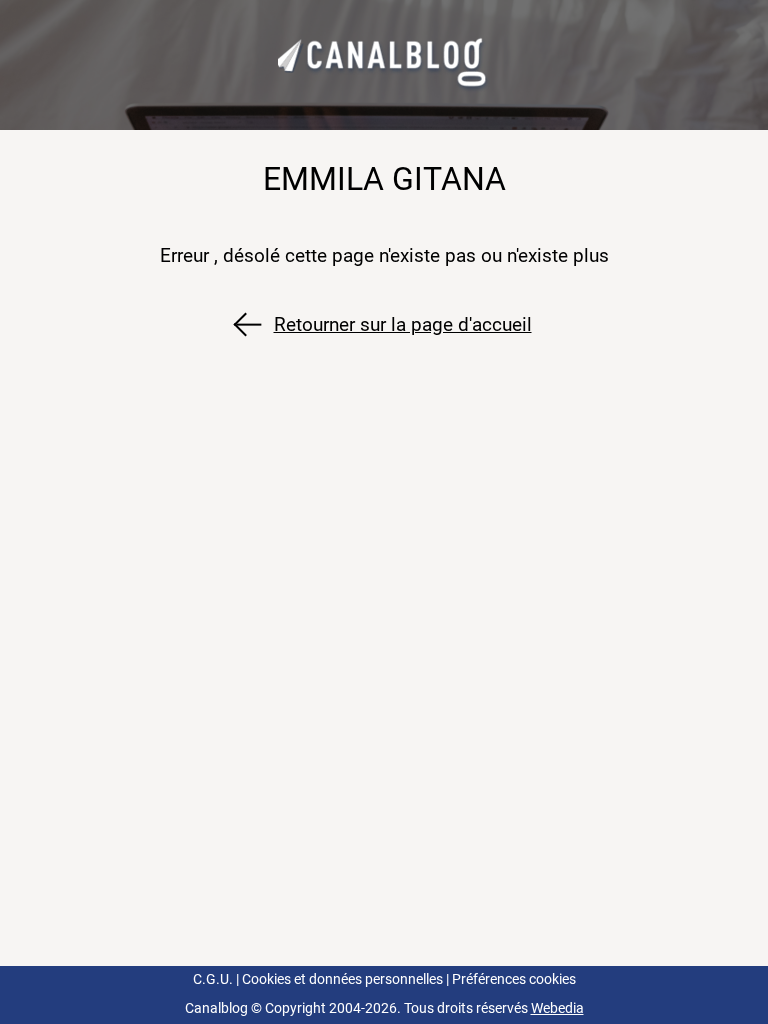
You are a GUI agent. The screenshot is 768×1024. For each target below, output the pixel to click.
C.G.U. (213, 979)
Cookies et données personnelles (342, 979)
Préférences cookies (514, 979)
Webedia (557, 1008)
